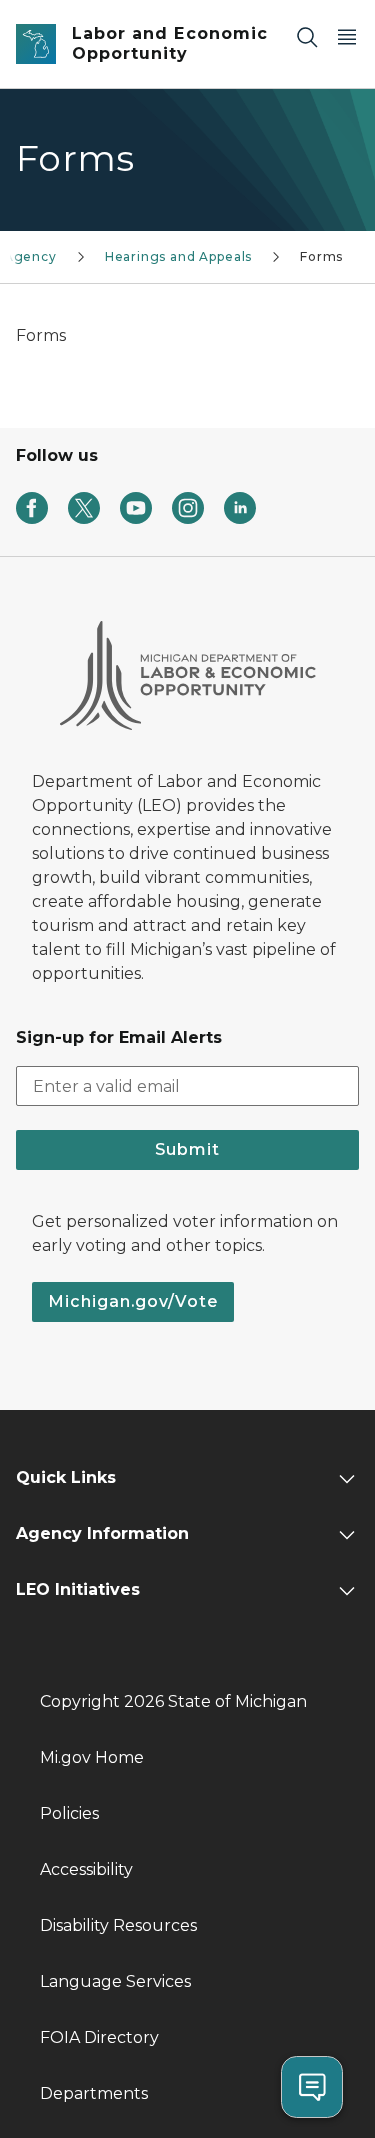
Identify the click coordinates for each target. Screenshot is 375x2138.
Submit (187, 1149)
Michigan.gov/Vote (133, 1301)
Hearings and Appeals (178, 256)
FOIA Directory (99, 2037)
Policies (69, 1813)
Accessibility (86, 1869)
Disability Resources (118, 1925)
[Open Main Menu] (347, 36)
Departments (94, 2093)
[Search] (307, 36)
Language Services (115, 1981)
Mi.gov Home (92, 1757)
